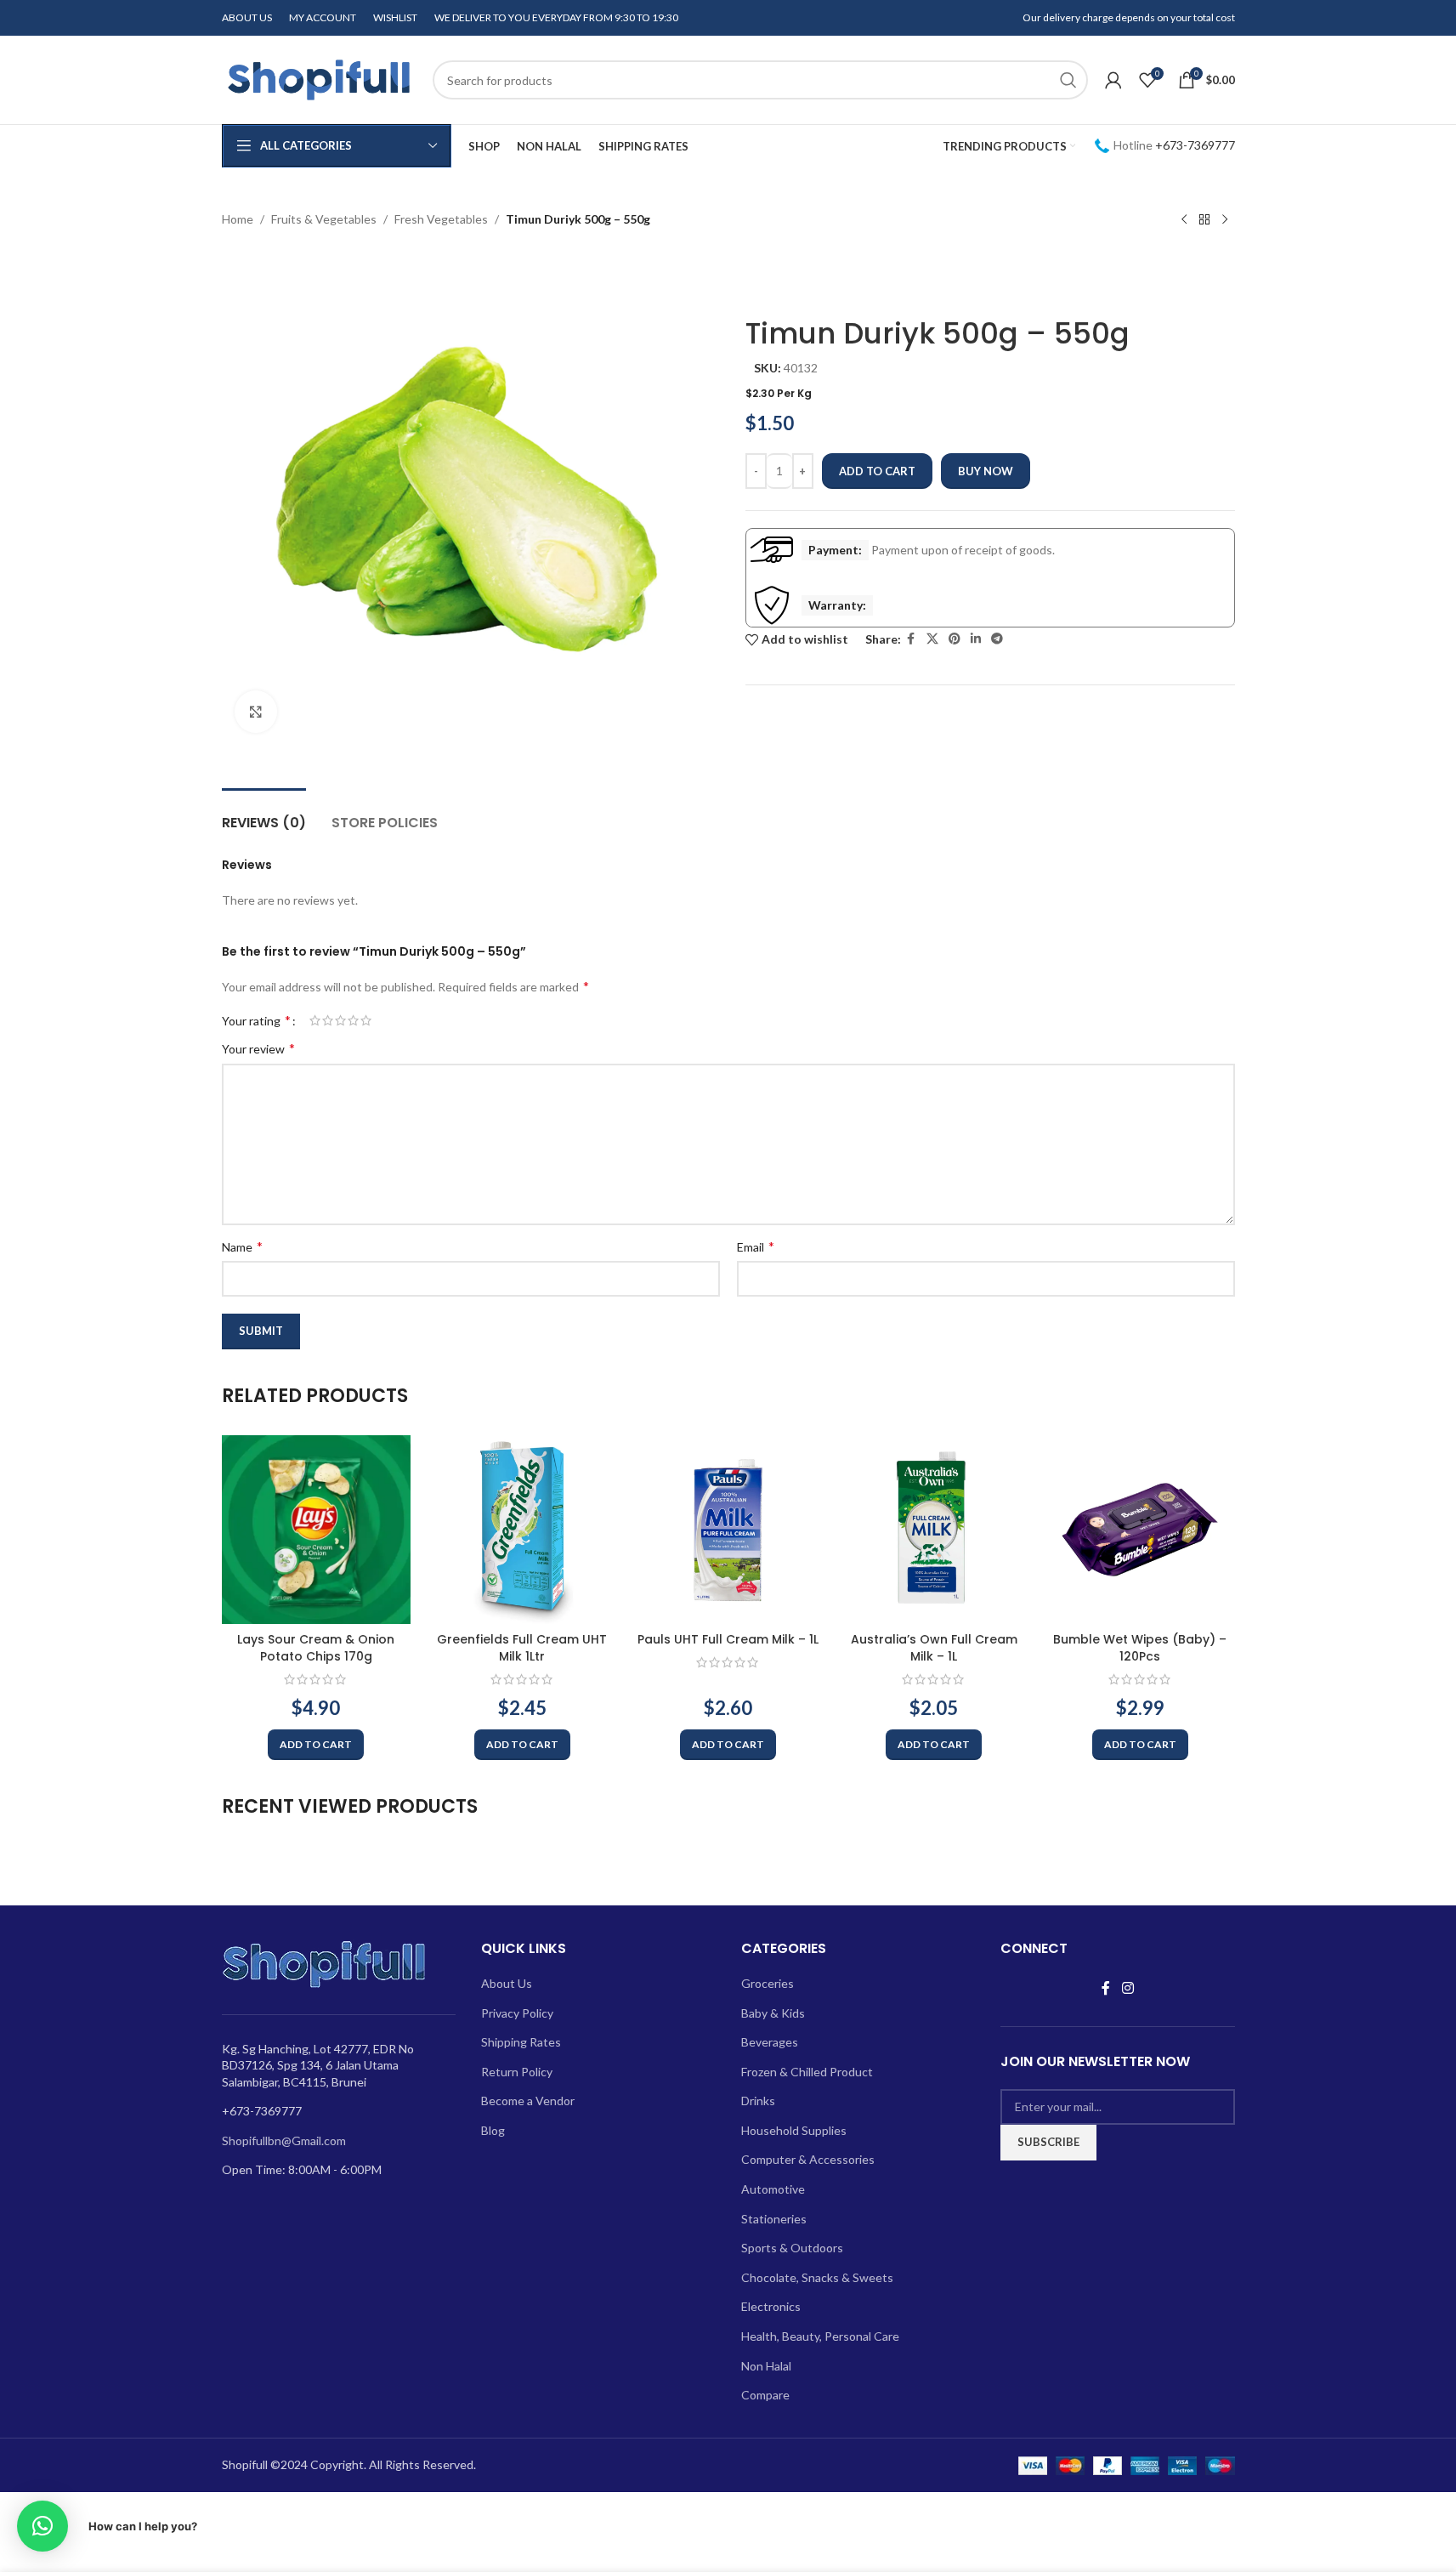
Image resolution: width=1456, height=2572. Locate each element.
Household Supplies (794, 2130)
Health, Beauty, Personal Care (820, 2336)
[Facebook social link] (911, 639)
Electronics (771, 2306)
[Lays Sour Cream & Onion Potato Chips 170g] (316, 1530)
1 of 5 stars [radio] (315, 1020)
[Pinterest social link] (955, 639)
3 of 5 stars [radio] (340, 1020)
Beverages (770, 2042)
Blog (493, 2130)
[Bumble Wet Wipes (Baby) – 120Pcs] (1140, 1530)
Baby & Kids (773, 2013)
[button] (316, 1745)
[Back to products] (1204, 220)
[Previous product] (1184, 220)
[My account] (1113, 80)
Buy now (986, 471)
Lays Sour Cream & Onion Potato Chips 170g (316, 1648)
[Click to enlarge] (256, 712)
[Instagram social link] (1127, 1988)
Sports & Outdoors (792, 2248)
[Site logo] (319, 79)
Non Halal (766, 2366)
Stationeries (774, 2219)
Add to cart (877, 471)
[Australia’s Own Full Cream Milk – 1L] (934, 1530)
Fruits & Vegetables (324, 219)
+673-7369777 (1195, 145)
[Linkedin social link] (976, 639)
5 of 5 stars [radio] (366, 1020)
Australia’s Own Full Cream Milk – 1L (934, 1648)
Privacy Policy (517, 2013)
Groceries (768, 1983)
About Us (507, 1983)
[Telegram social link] (997, 639)
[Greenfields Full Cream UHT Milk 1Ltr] (522, 1530)
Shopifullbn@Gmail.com (284, 2140)
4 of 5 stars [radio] (353, 1020)
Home (238, 219)
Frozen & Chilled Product (807, 2072)
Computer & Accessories (808, 2159)
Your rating (256, 1020)
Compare (765, 2395)
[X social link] (932, 639)
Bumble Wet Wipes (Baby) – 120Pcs (1140, 1648)
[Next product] (1225, 220)
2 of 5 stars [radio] (328, 1020)
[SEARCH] (1068, 80)
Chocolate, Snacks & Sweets (817, 2277)
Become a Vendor (528, 2101)
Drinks (758, 2101)
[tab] (264, 814)
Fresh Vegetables (441, 219)
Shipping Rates (521, 2042)
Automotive (773, 2189)
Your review (258, 1048)
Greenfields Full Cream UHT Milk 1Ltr (522, 1648)
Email (756, 1246)
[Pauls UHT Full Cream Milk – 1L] (728, 1530)
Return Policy (517, 2072)
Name (242, 1246)
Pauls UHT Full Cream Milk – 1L (728, 1639)
